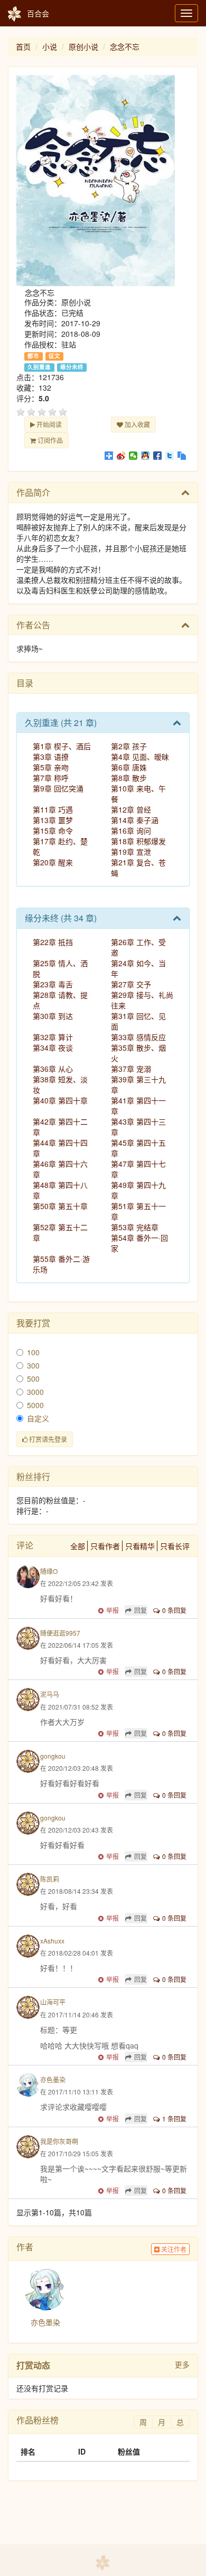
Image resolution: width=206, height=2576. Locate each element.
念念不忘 (125, 46)
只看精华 (140, 1546)
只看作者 (105, 1546)
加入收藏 (137, 424)
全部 (78, 1546)
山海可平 (53, 2002)
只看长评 (175, 1546)
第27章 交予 (131, 984)
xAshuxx (52, 1941)
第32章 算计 (53, 1037)
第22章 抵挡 (53, 942)
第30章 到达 (53, 1016)
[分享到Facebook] (158, 456)
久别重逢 (39, 367)
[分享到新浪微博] (121, 456)
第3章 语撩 (51, 757)
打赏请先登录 (47, 1439)
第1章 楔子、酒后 (62, 746)
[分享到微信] (133, 456)
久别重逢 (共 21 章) (61, 723)
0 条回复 (174, 1610)
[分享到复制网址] (182, 456)
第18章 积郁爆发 (138, 841)
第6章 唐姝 (129, 767)
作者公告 (33, 625)
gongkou (53, 1756)
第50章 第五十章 (60, 1206)
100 (33, 1352)
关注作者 (173, 2249)
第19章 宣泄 (131, 852)
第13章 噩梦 (53, 820)
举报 (113, 1610)
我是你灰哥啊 (59, 2141)
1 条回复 (174, 2119)
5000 (35, 1405)
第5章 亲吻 (51, 767)
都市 (33, 356)
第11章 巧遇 (53, 809)
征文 (54, 356)
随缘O (49, 1571)
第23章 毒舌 (53, 984)
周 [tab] (143, 2422)
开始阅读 (48, 424)
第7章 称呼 (51, 778)
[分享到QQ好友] (146, 456)
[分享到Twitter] (170, 456)
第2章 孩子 (129, 746)
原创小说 (83, 46)
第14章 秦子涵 (135, 820)
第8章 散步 (129, 778)
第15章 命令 (53, 831)
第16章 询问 (131, 831)
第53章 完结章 (135, 1227)
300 (33, 1365)
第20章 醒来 (53, 862)
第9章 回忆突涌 (58, 788)
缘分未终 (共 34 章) (61, 918)
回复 (141, 1610)
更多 (182, 2364)
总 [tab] (180, 2422)
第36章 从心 (53, 1069)
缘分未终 (72, 367)
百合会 (38, 13)
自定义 (38, 1418)
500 (33, 1379)
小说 (50, 46)
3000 (35, 1392)
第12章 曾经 (131, 809)
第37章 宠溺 (131, 1069)
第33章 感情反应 (138, 1037)
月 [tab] (162, 2422)
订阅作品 (49, 440)
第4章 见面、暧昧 (140, 757)
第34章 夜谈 (53, 1048)
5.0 (44, 398)
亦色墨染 (53, 2079)
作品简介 (33, 492)
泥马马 (50, 1694)
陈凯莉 (50, 1879)
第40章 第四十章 (60, 1100)
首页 (23, 46)
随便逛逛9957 (60, 1633)
